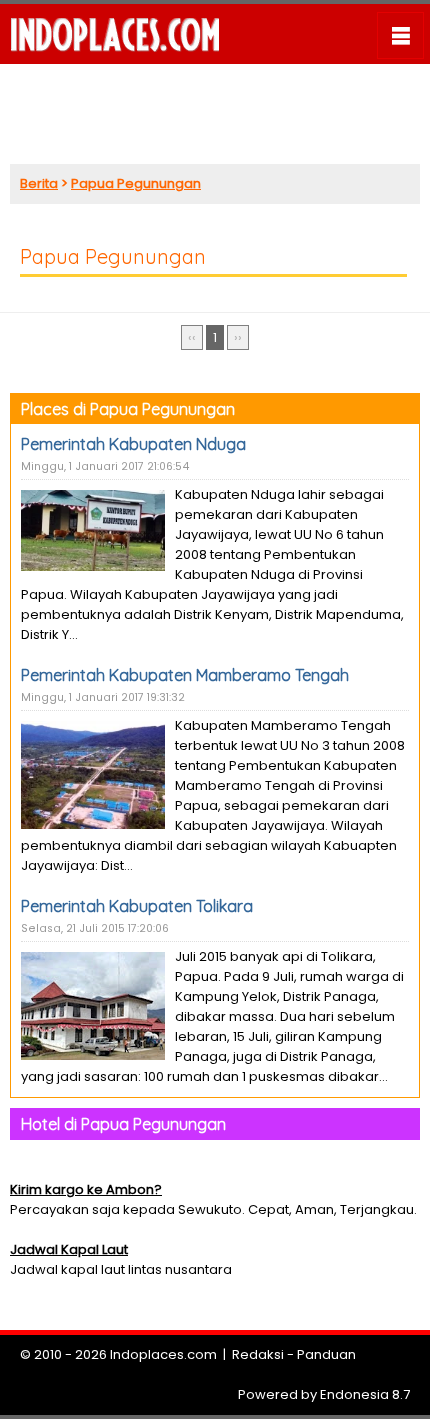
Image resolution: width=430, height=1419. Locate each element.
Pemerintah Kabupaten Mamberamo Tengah (185, 675)
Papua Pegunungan (136, 183)
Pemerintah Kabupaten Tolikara (137, 906)
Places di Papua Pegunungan (128, 409)
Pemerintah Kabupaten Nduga (133, 444)
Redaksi (258, 1354)
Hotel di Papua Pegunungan (123, 1124)
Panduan (326, 1354)
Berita (39, 183)
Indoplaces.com (163, 1354)
